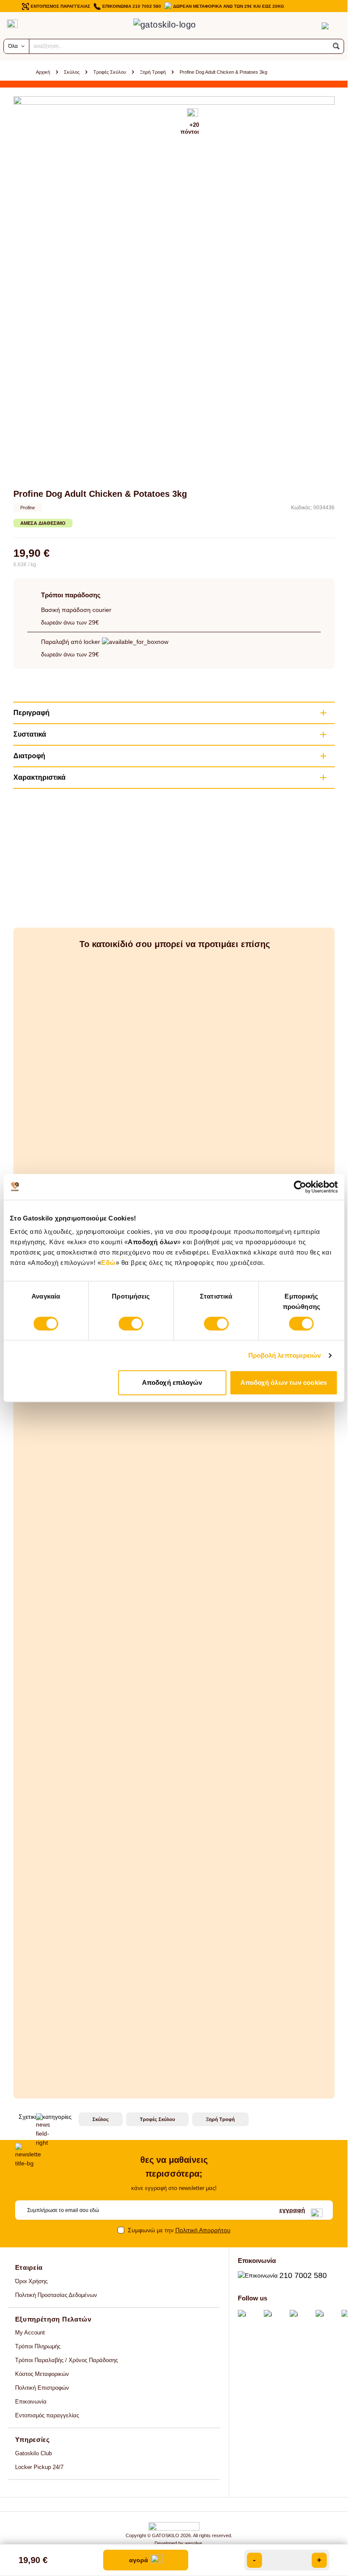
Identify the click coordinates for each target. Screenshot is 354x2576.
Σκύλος (72, 72)
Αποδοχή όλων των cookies (284, 1382)
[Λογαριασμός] (308, 26)
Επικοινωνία (31, 2402)
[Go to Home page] (174, 26)
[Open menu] (12, 24)
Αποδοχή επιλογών (172, 1382)
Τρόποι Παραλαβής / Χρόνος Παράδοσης (66, 2360)
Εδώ (108, 1263)
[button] (336, 46)
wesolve (193, 2543)
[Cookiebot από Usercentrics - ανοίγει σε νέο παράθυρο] (300, 1187)
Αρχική (43, 72)
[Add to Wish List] (193, 113)
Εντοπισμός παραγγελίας (47, 2415)
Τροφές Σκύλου (110, 72)
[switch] (131, 1324)
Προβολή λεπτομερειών (285, 1355)
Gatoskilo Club (33, 2453)
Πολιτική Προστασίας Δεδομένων (56, 2295)
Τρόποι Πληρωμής (38, 2346)
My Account (30, 2333)
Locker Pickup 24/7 (39, 2467)
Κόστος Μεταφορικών (42, 2374)
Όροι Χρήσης (31, 2281)
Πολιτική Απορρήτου (203, 2230)
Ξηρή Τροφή (153, 72)
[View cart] (325, 26)
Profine (28, 508)
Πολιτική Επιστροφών (42, 2388)
